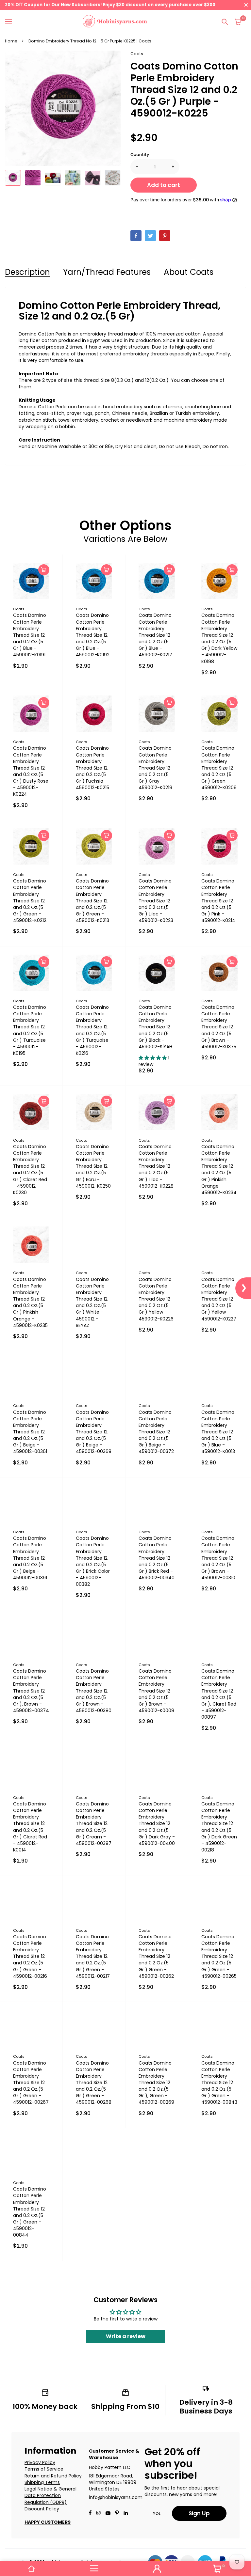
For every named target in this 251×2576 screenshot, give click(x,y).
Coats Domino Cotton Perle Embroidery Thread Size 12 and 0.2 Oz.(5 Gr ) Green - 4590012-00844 (30, 2212)
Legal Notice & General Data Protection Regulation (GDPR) (50, 2496)
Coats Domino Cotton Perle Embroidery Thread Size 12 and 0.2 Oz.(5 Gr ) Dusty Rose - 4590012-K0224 (31, 771)
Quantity (140, 155)
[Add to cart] (44, 570)
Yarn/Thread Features (107, 272)
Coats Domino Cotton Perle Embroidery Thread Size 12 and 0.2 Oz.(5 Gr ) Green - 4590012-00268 (94, 2083)
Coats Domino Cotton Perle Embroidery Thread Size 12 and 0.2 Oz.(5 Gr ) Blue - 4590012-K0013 (218, 1432)
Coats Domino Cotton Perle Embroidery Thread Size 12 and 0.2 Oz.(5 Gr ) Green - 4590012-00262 (156, 1956)
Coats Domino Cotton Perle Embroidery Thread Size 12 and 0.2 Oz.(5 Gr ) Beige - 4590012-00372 (156, 1432)
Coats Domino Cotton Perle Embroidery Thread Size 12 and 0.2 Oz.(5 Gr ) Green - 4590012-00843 (219, 2083)
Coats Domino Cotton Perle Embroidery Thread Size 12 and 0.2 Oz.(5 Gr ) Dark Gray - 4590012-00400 (157, 1824)
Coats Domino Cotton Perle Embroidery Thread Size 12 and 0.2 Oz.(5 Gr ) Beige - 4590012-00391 (30, 1558)
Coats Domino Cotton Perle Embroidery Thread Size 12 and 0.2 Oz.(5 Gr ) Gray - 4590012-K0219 (155, 768)
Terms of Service (44, 2469)
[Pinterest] (165, 236)
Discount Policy (42, 2509)
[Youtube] (126, 2514)
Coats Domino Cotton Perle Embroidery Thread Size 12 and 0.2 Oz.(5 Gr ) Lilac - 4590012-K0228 (156, 1166)
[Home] (31, 2568)
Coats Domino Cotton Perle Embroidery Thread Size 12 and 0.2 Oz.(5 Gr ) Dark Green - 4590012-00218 (219, 1827)
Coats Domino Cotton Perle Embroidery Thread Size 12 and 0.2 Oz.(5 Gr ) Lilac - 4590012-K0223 (156, 901)
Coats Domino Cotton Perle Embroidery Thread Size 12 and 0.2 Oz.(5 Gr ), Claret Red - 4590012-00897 (219, 1694)
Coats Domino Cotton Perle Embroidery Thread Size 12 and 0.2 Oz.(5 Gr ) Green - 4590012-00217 (93, 1956)
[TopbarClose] (246, 5)
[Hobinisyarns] (115, 22)
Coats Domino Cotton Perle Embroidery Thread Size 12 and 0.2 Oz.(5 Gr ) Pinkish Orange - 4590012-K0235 (30, 1302)
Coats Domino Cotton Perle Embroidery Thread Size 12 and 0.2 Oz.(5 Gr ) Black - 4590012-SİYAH (155, 1027)
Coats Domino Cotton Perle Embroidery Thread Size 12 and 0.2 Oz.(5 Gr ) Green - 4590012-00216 (30, 1956)
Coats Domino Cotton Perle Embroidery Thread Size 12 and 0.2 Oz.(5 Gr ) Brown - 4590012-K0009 (156, 1691)
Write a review (126, 2336)
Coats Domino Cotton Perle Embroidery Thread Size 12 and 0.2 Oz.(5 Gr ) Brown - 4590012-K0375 (219, 1027)
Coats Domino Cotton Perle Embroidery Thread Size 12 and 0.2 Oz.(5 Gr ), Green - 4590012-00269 (156, 2083)
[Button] (225, 22)
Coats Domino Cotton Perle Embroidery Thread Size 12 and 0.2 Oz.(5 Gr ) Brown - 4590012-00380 (94, 1691)
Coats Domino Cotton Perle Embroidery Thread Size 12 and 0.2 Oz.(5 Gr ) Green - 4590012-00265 (219, 1956)
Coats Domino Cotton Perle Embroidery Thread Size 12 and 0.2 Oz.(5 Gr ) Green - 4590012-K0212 (30, 901)
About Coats (189, 272)
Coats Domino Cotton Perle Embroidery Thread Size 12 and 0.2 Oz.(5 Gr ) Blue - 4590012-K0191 (30, 635)
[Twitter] (150, 236)
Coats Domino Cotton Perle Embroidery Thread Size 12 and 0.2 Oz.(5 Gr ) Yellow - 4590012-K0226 (156, 1299)
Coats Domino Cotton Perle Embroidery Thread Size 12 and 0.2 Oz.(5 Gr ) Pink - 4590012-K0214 (218, 901)
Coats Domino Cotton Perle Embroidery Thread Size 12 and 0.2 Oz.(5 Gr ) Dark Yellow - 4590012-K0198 (219, 638)
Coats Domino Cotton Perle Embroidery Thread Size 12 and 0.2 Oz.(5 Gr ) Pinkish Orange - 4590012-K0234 (219, 1170)
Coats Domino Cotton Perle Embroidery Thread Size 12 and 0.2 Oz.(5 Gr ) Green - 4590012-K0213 (92, 901)
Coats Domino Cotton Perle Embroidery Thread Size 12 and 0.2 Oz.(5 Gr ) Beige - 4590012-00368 (94, 1432)
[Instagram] (98, 2514)
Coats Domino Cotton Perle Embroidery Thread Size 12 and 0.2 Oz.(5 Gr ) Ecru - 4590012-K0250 (93, 1166)
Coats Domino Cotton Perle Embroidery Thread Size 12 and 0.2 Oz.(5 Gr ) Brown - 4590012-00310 (218, 1558)
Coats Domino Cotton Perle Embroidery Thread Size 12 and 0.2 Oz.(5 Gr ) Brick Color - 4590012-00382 (93, 1561)
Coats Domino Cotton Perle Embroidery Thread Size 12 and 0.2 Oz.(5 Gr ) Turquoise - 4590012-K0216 (92, 1030)
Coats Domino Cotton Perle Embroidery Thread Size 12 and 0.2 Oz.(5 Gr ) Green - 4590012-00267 (31, 2083)
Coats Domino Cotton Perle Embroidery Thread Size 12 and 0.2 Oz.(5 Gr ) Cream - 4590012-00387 (94, 1824)
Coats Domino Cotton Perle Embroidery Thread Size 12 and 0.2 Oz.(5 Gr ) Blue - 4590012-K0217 (155, 635)
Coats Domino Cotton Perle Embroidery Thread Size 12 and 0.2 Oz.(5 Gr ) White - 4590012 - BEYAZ (92, 1302)
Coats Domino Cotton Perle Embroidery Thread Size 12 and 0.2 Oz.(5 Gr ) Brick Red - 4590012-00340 (157, 1558)
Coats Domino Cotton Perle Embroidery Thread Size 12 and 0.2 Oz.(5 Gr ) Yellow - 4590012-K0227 (219, 1299)
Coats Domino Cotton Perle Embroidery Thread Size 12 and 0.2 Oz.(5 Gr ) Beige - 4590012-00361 (30, 1432)
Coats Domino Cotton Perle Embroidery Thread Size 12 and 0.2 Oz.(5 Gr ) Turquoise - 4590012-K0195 (30, 1030)
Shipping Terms (42, 2482)
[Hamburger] (11, 22)
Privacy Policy (40, 2462)
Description (27, 272)
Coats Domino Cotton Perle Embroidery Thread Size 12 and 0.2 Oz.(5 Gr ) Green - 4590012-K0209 (219, 768)
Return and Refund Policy (53, 2476)
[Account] (157, 2568)
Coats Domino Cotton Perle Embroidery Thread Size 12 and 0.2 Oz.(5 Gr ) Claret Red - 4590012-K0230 (30, 1170)
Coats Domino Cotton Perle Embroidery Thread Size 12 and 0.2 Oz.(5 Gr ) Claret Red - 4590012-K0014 (30, 1827)
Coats (137, 54)
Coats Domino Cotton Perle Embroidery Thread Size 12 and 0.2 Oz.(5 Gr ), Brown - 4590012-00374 (31, 1691)
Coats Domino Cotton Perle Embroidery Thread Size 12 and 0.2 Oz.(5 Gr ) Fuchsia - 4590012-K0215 (92, 768)
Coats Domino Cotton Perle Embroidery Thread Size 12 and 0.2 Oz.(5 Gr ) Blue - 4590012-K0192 (93, 635)
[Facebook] (136, 236)
